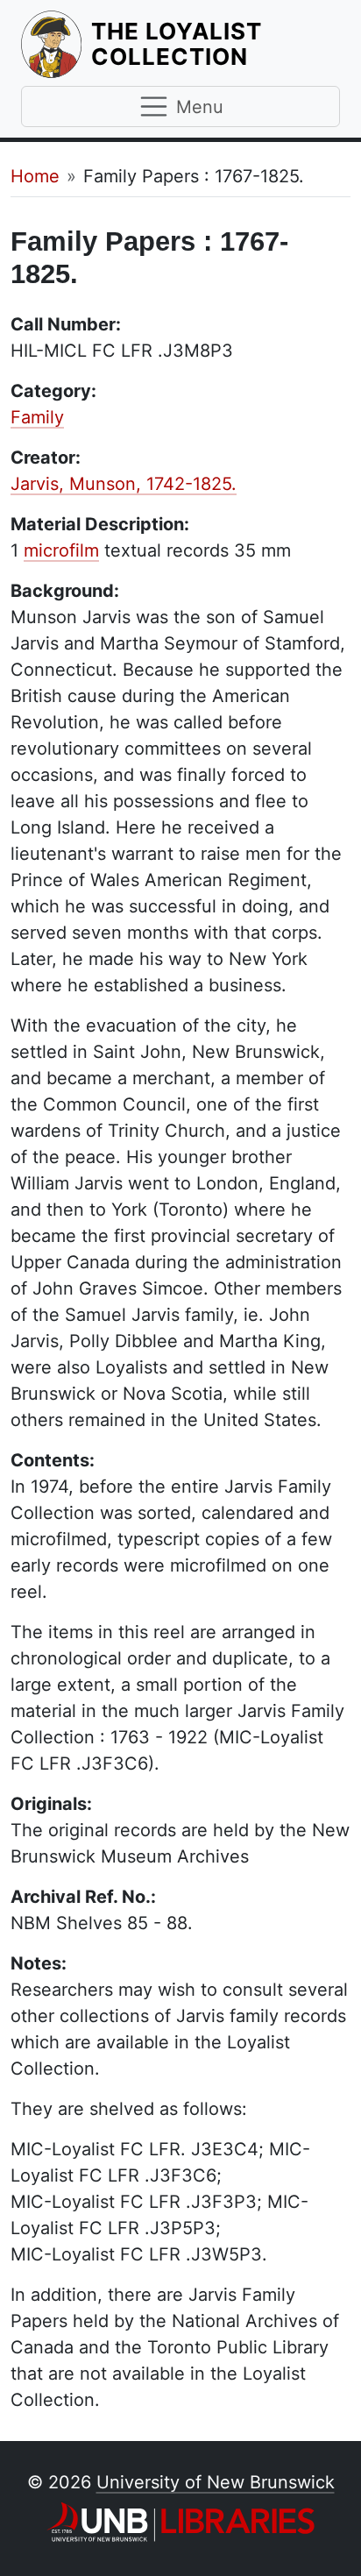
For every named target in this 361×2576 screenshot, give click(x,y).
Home (35, 176)
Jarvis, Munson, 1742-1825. (124, 484)
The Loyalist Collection (216, 44)
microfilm (61, 550)
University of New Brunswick (216, 2482)
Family (37, 417)
